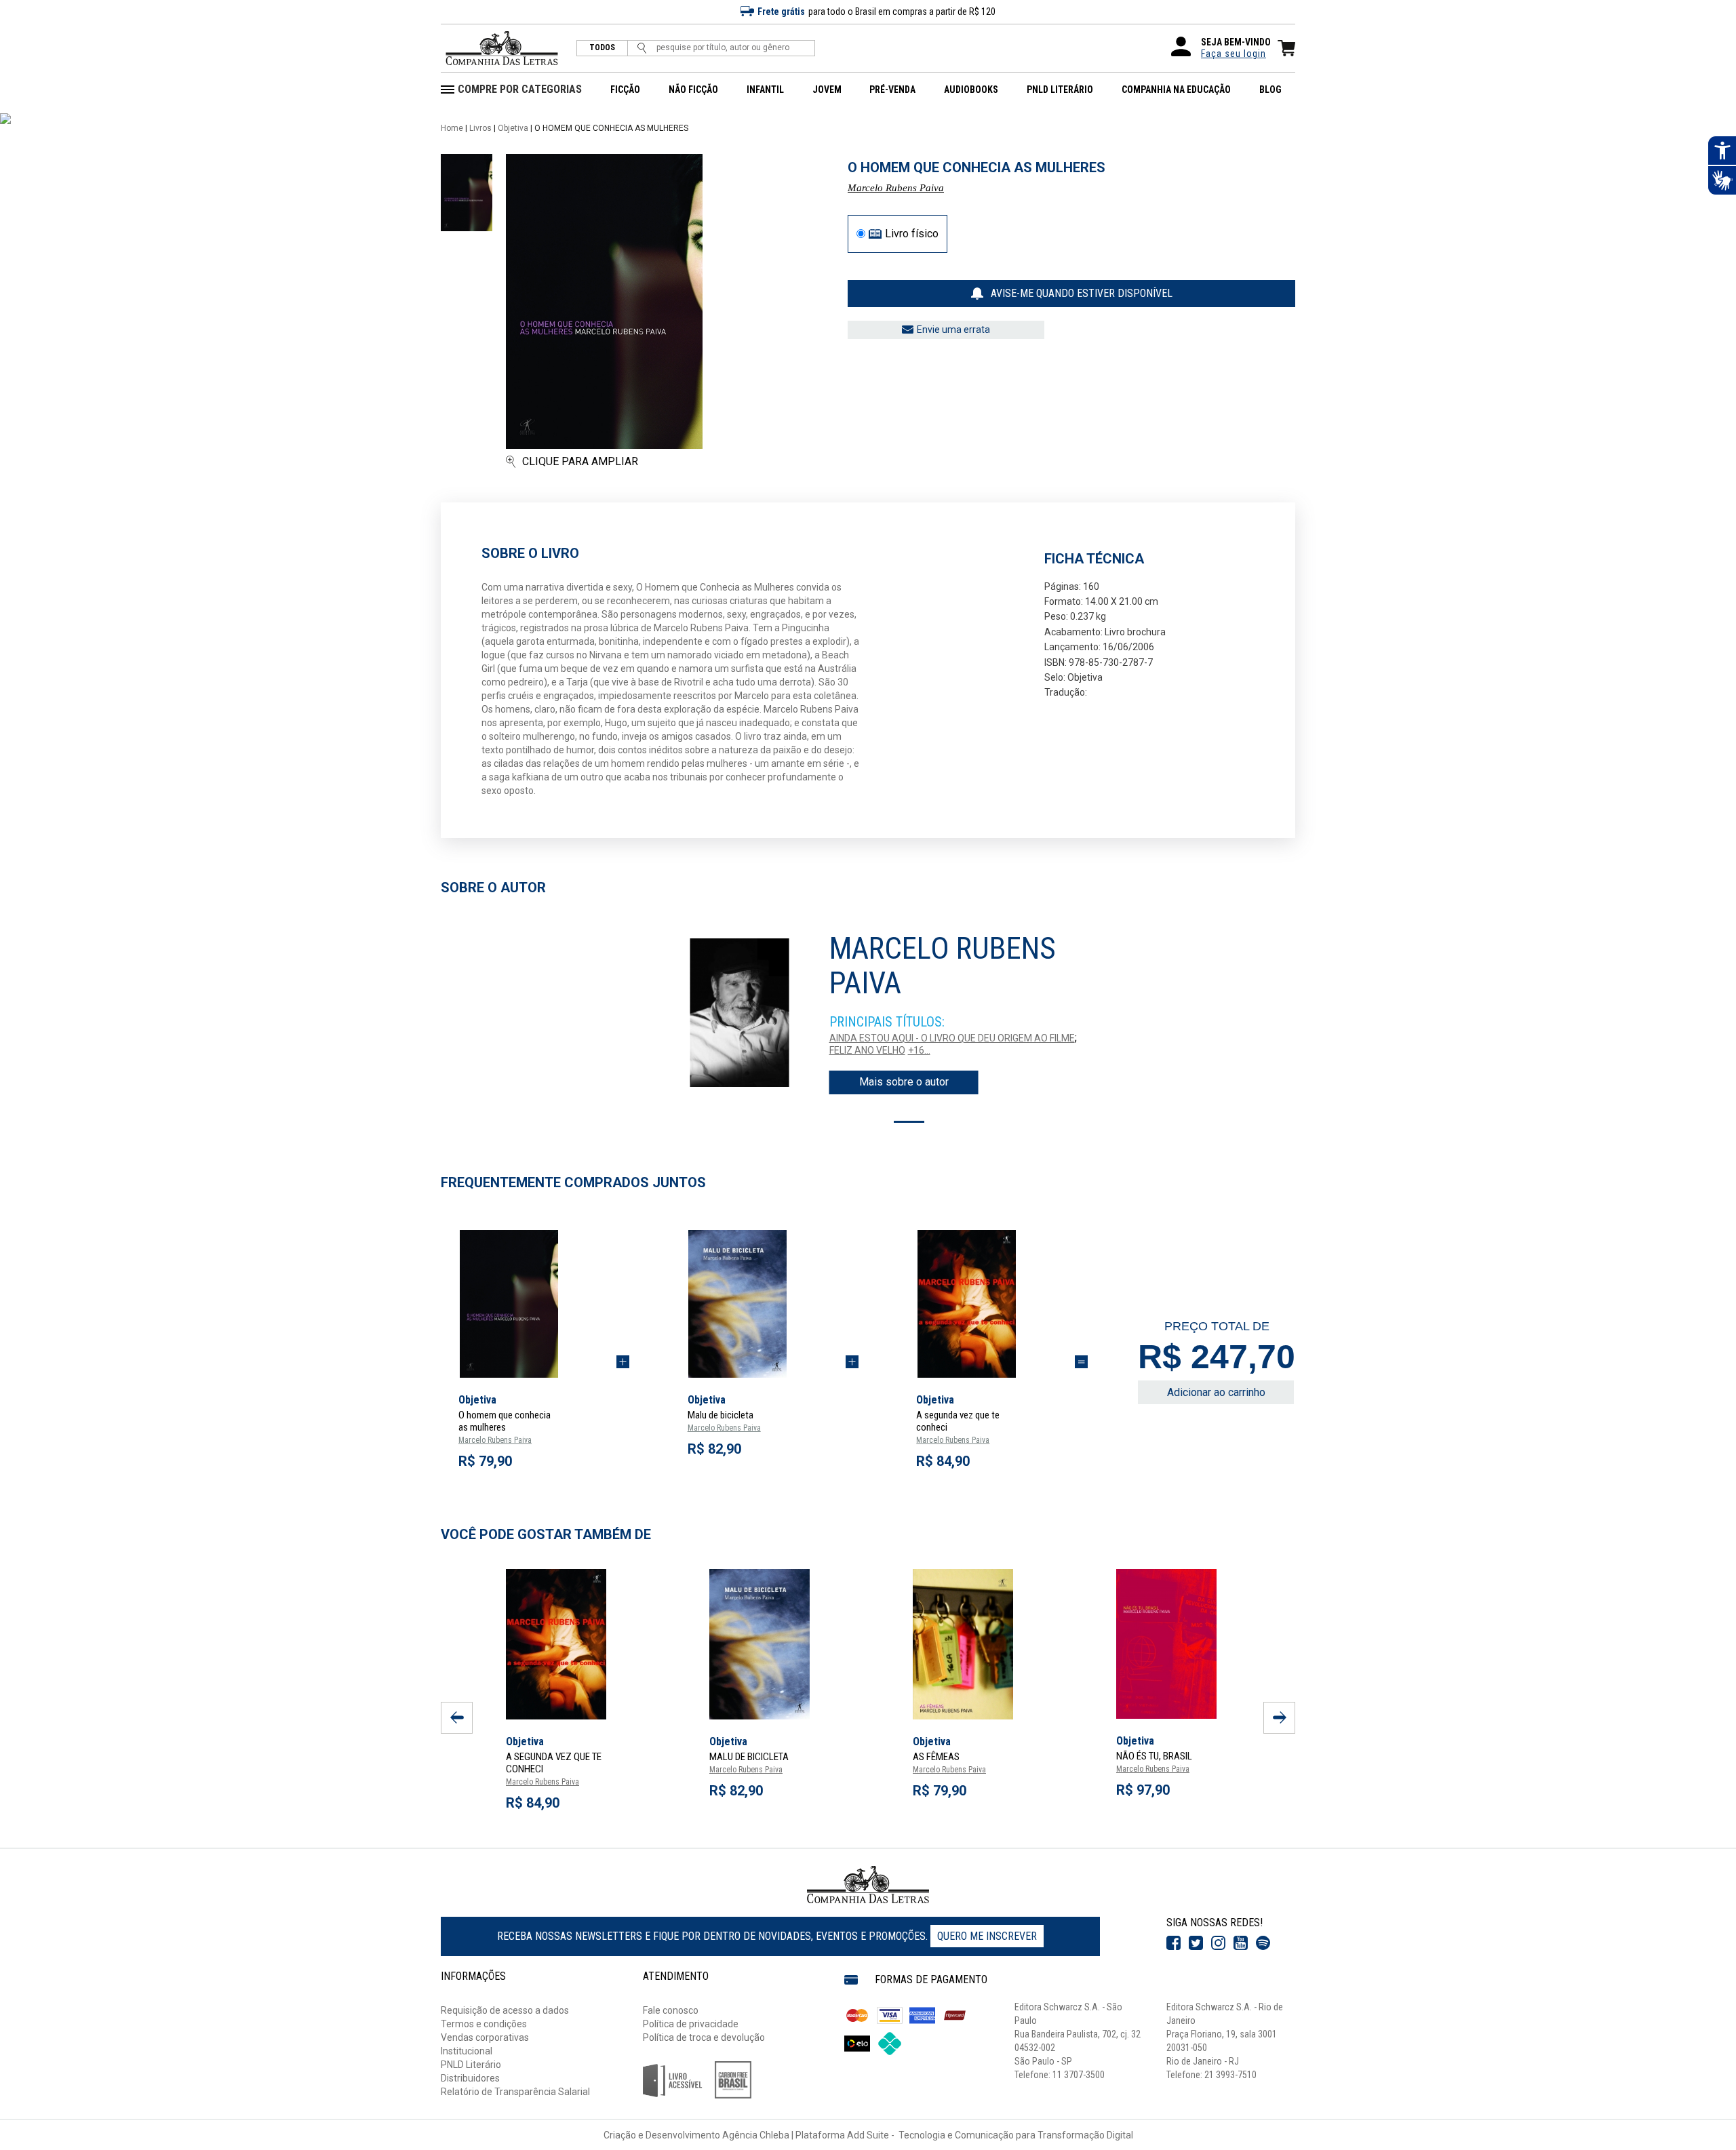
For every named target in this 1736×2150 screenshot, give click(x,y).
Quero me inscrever (987, 1936)
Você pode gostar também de (546, 1534)
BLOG (1270, 89)
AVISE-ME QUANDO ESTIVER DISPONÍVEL (1082, 293)
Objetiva (513, 128)
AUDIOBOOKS (971, 89)
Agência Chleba (756, 2135)
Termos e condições (484, 2024)
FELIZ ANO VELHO (867, 1050)
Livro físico (912, 234)
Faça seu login (1234, 54)
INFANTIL (765, 89)
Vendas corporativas (485, 2037)
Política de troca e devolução (704, 2037)
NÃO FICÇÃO (693, 89)
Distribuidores (470, 2078)
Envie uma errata (953, 330)
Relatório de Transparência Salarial (515, 2092)
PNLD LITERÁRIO (1060, 89)
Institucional (467, 2051)
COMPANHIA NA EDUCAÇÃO (1176, 89)
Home (452, 128)
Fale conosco (671, 2010)
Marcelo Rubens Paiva (896, 188)
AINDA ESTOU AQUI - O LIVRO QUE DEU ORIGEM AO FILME (952, 1038)
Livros (480, 128)
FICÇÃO (625, 89)
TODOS (602, 48)
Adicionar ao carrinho (1216, 1392)
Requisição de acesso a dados (505, 2010)
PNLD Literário (471, 2065)
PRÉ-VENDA (892, 89)
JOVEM (827, 89)
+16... (919, 1050)
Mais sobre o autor (904, 1082)
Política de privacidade (691, 2024)
